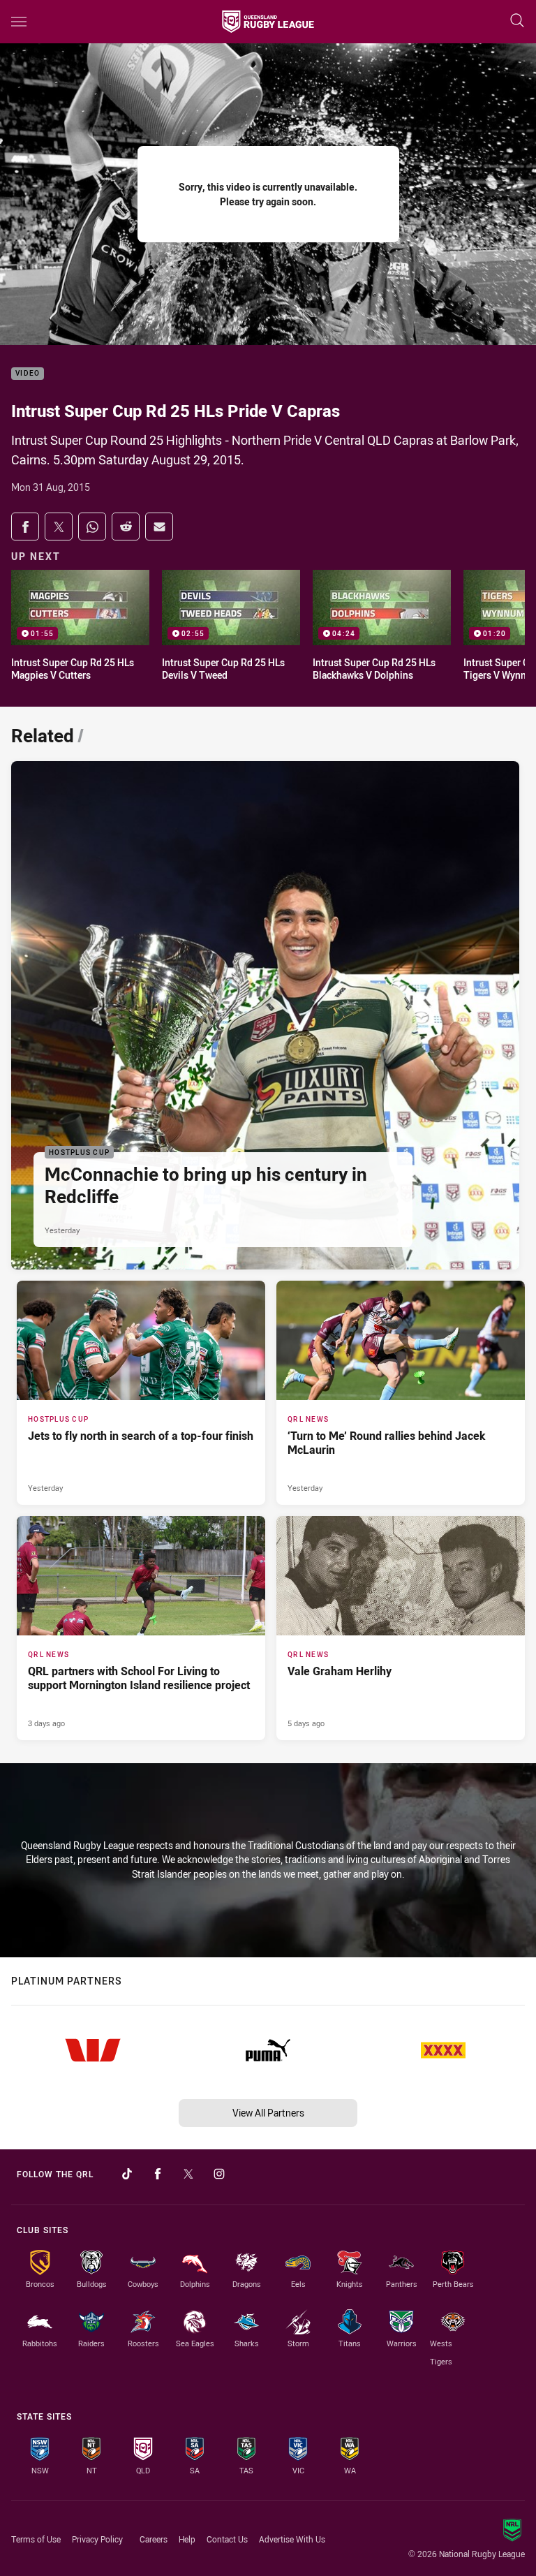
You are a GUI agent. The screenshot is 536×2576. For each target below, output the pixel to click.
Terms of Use (36, 2539)
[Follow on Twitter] (188, 2174)
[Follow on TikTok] (127, 2174)
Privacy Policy (97, 2539)
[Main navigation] (19, 22)
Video (28, 374)
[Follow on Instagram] (219, 2174)
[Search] (517, 21)
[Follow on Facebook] (158, 2174)
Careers (154, 2539)
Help (187, 2539)
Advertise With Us (292, 2539)
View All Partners (268, 2113)
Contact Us (227, 2539)
